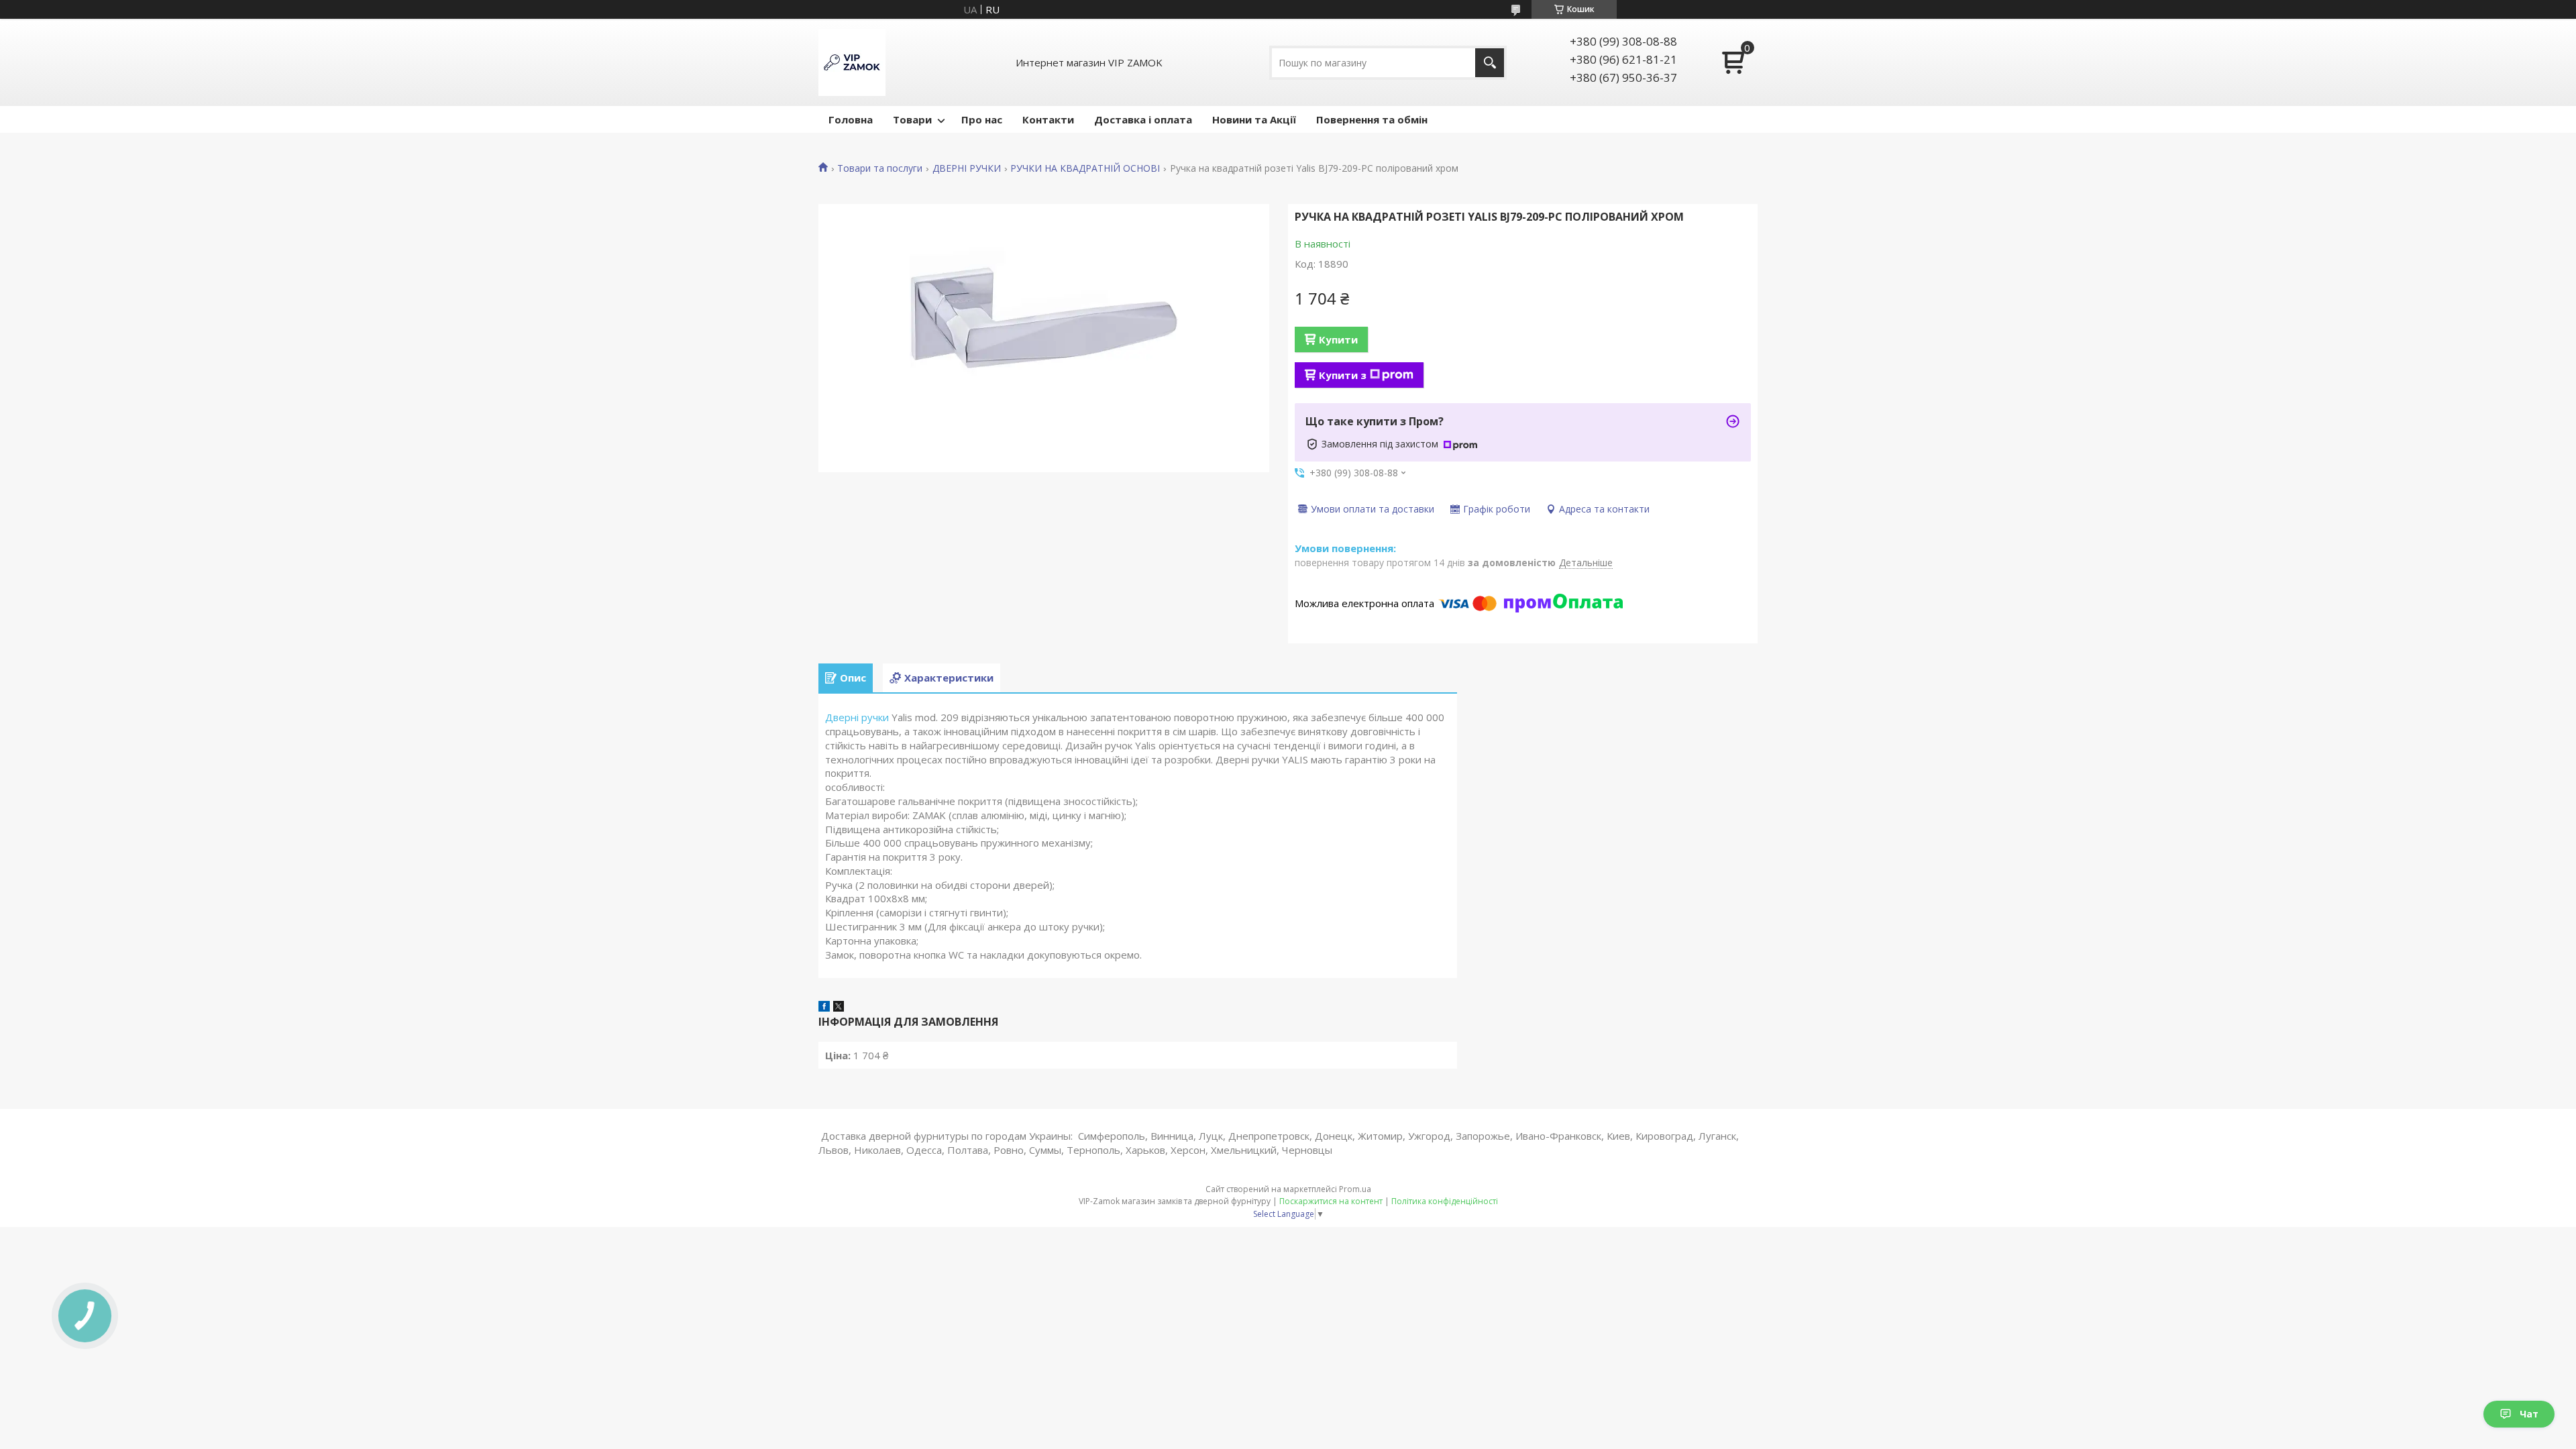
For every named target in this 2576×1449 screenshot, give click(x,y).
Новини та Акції (1254, 119)
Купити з (1343, 375)
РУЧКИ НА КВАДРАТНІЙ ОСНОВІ (1085, 168)
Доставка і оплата (1143, 119)
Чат (2529, 1414)
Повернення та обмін (1372, 119)
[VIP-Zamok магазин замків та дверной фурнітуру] (852, 62)
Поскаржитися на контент (1331, 1201)
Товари (912, 119)
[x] (839, 1008)
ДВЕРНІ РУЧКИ (967, 168)
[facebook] (824, 1008)
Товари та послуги (880, 168)
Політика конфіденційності (1445, 1201)
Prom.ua (1355, 1189)
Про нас (982, 119)
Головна (851, 119)
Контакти (1048, 119)
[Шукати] (1490, 63)
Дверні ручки (857, 717)
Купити (1338, 339)
